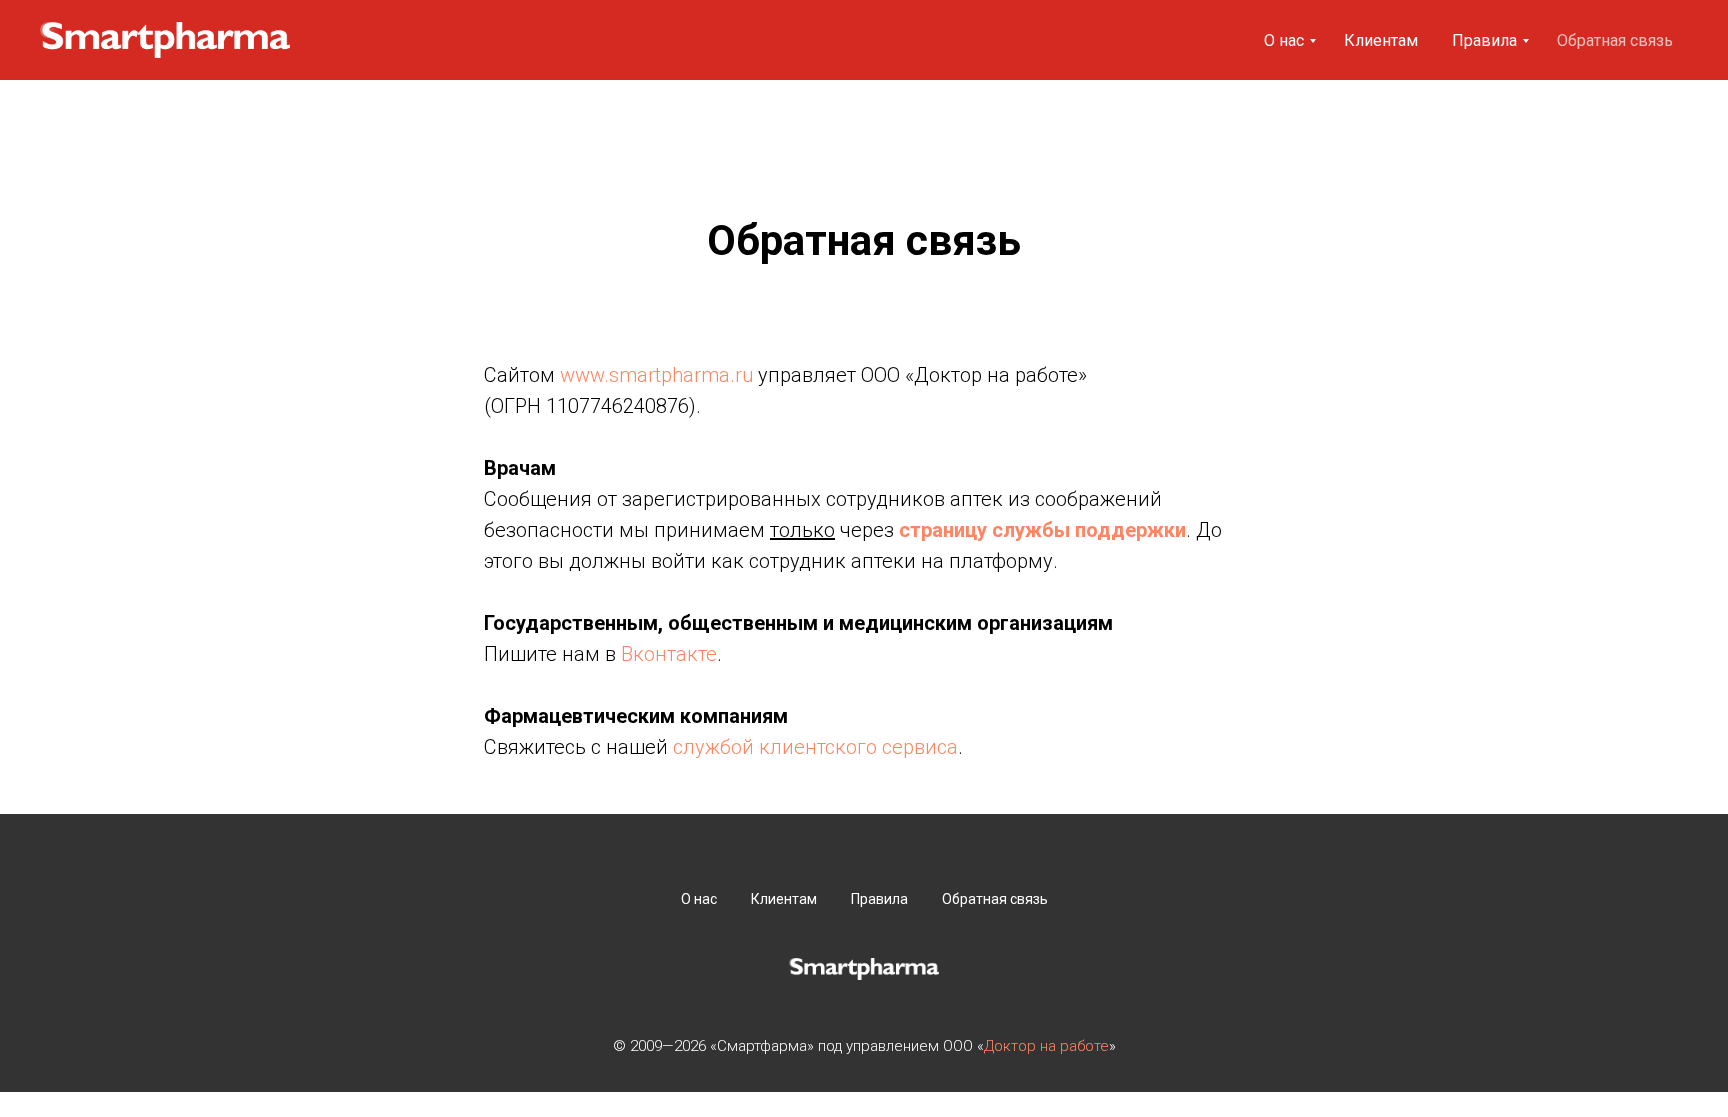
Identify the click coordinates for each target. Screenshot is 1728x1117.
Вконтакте (669, 654)
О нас (1284, 40)
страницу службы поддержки (1042, 530)
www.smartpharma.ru (656, 375)
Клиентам (1381, 40)
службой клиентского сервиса (815, 747)
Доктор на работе (1046, 1046)
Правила (1484, 40)
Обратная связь (1615, 40)
